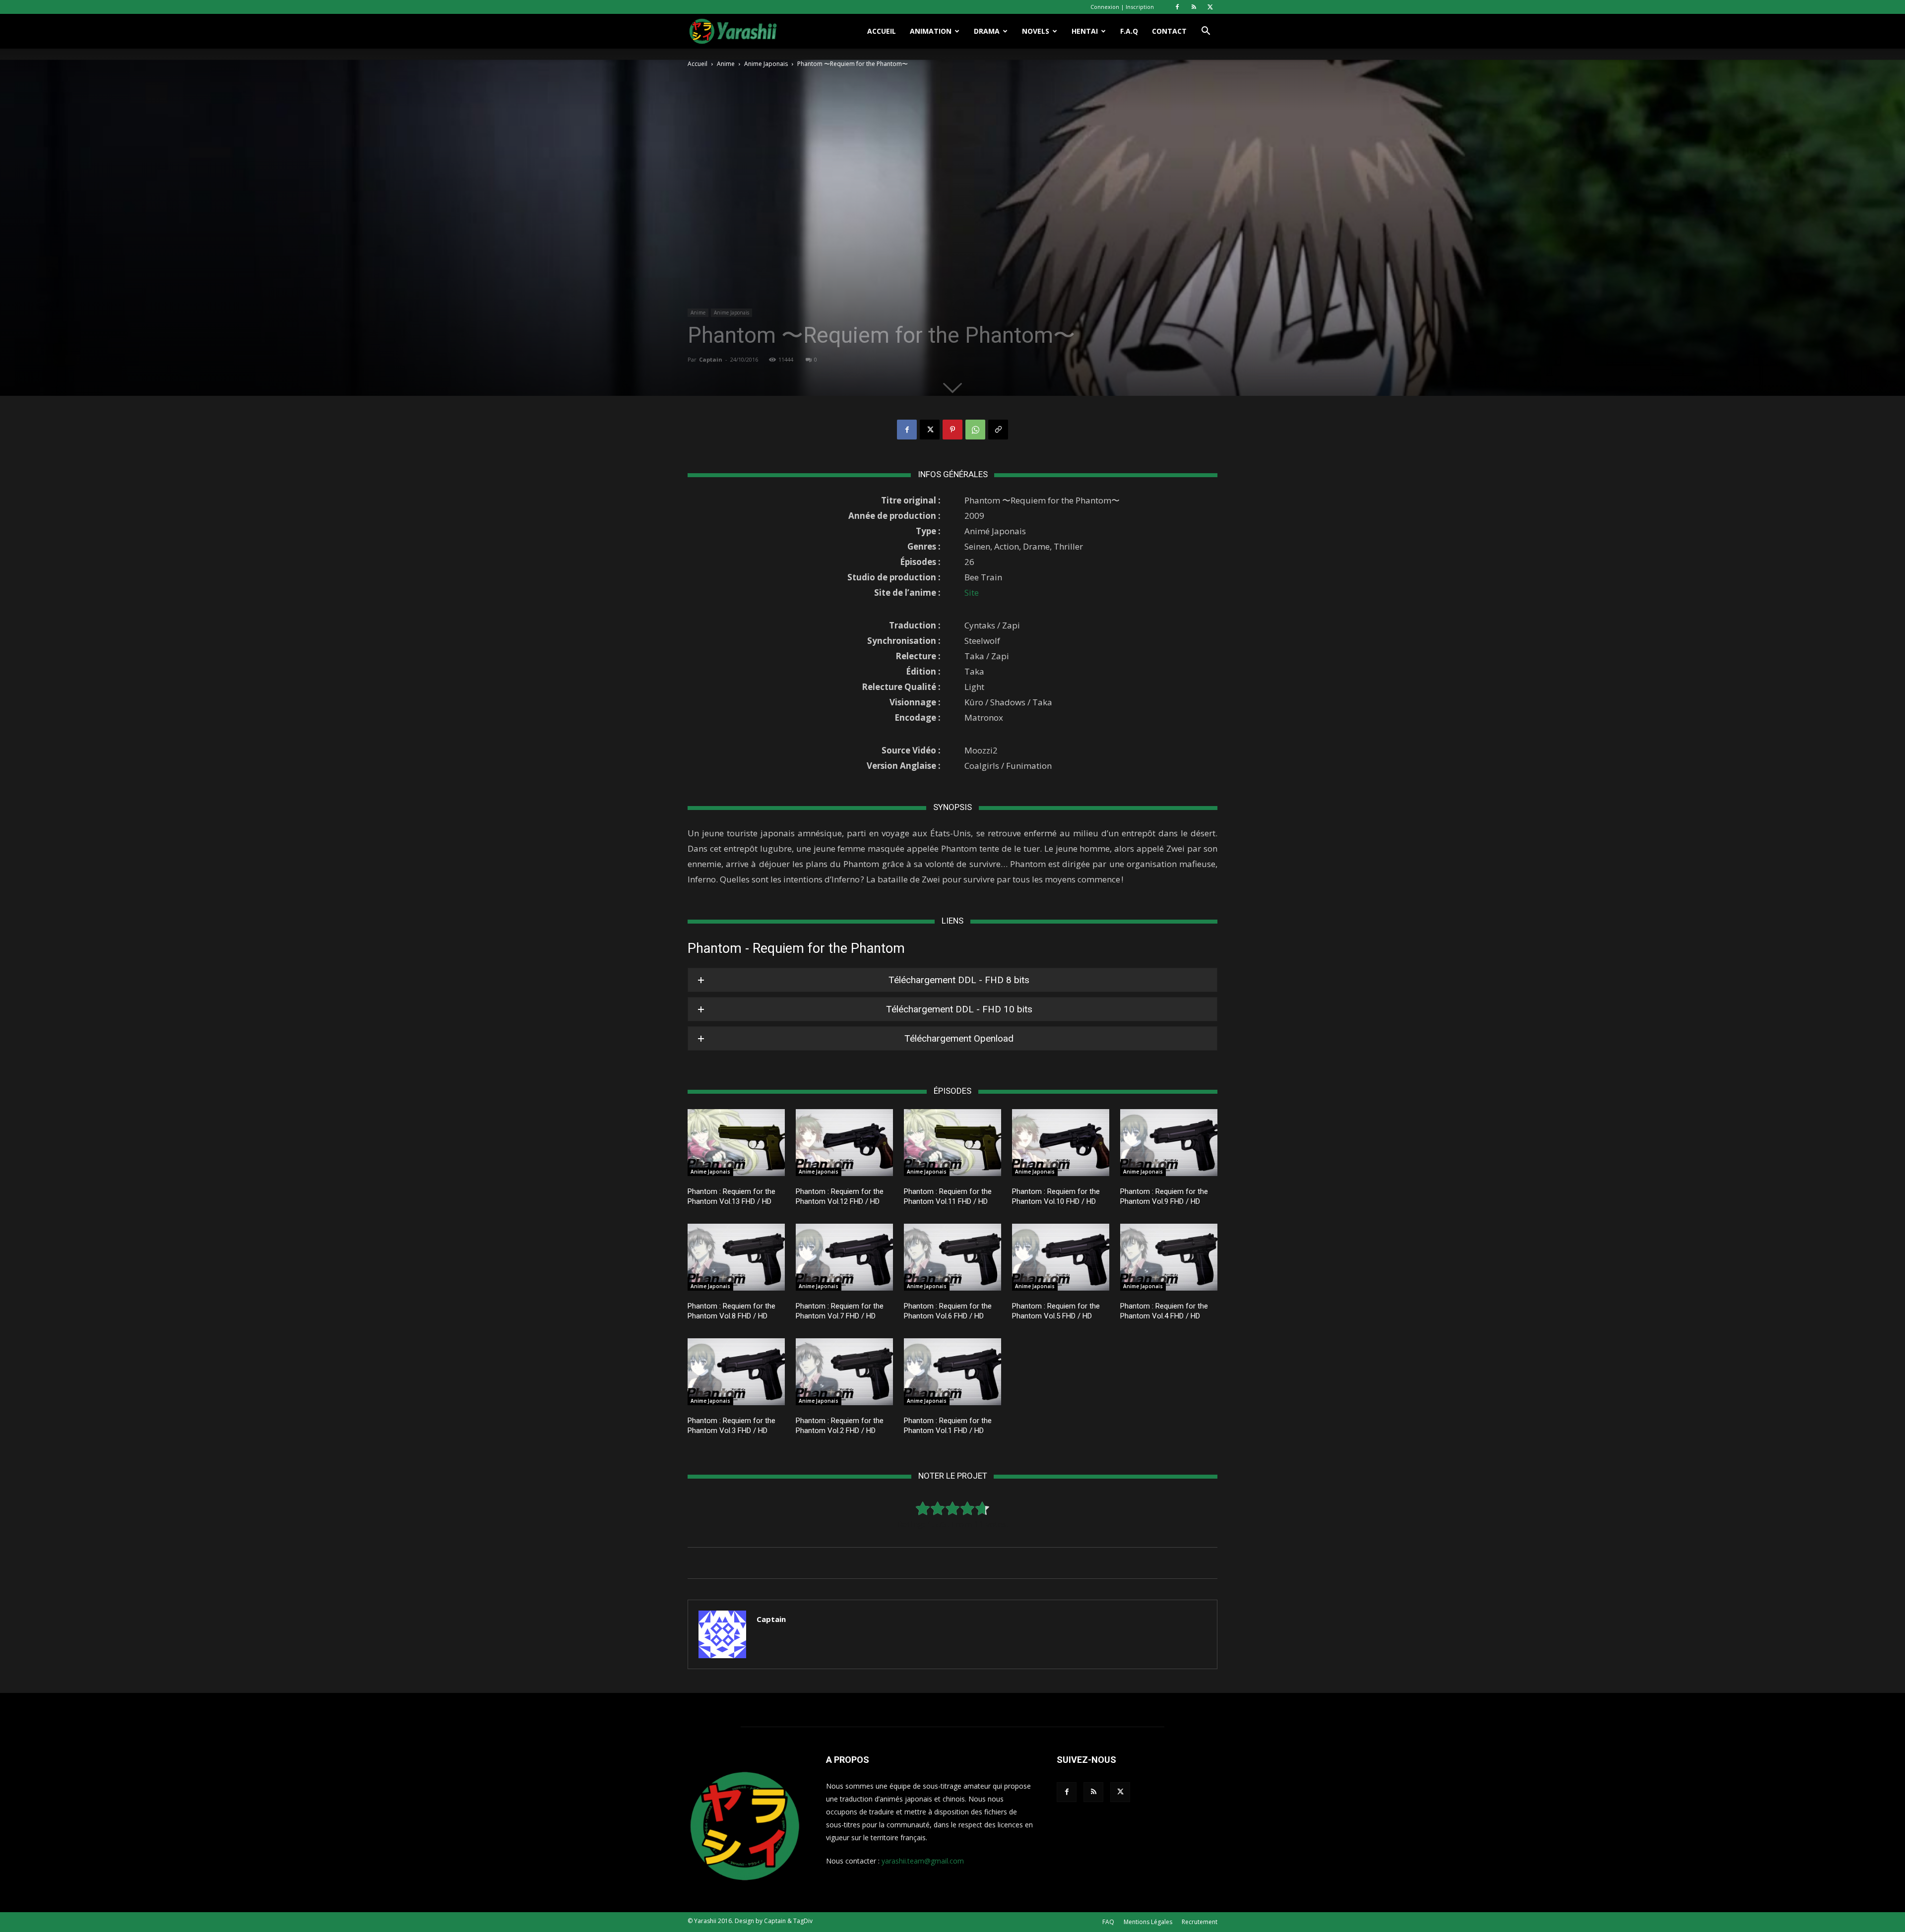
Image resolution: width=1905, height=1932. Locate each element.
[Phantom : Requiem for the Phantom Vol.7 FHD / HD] (844, 1257)
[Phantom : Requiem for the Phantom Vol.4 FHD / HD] (1169, 1257)
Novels (1036, 31)
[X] (1210, 7)
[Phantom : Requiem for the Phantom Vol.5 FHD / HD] (1061, 1257)
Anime (726, 64)
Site (972, 592)
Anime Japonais (766, 64)
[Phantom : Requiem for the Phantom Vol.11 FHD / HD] (952, 1143)
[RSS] (1194, 7)
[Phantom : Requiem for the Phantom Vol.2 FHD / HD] (844, 1372)
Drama (987, 31)
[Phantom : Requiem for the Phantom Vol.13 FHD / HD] (736, 1143)
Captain (711, 359)
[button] (1206, 32)
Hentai (1085, 31)
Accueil (882, 31)
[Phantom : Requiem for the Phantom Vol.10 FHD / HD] (1061, 1143)
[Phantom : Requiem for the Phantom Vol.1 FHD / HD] (952, 1372)
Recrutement (1200, 1922)
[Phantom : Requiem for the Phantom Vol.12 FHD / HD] (844, 1143)
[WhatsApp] (975, 430)
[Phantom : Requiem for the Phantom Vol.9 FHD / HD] (1169, 1143)
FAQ (1108, 1922)
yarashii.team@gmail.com (923, 1861)
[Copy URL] (998, 430)
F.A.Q (1129, 31)
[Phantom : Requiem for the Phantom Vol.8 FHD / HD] (736, 1257)
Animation (931, 31)
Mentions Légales (1148, 1922)
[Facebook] (1177, 7)
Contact (1169, 31)
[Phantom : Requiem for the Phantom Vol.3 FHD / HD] (736, 1372)
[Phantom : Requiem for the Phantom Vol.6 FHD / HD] (952, 1257)
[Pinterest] (952, 430)
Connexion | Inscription (1122, 7)
